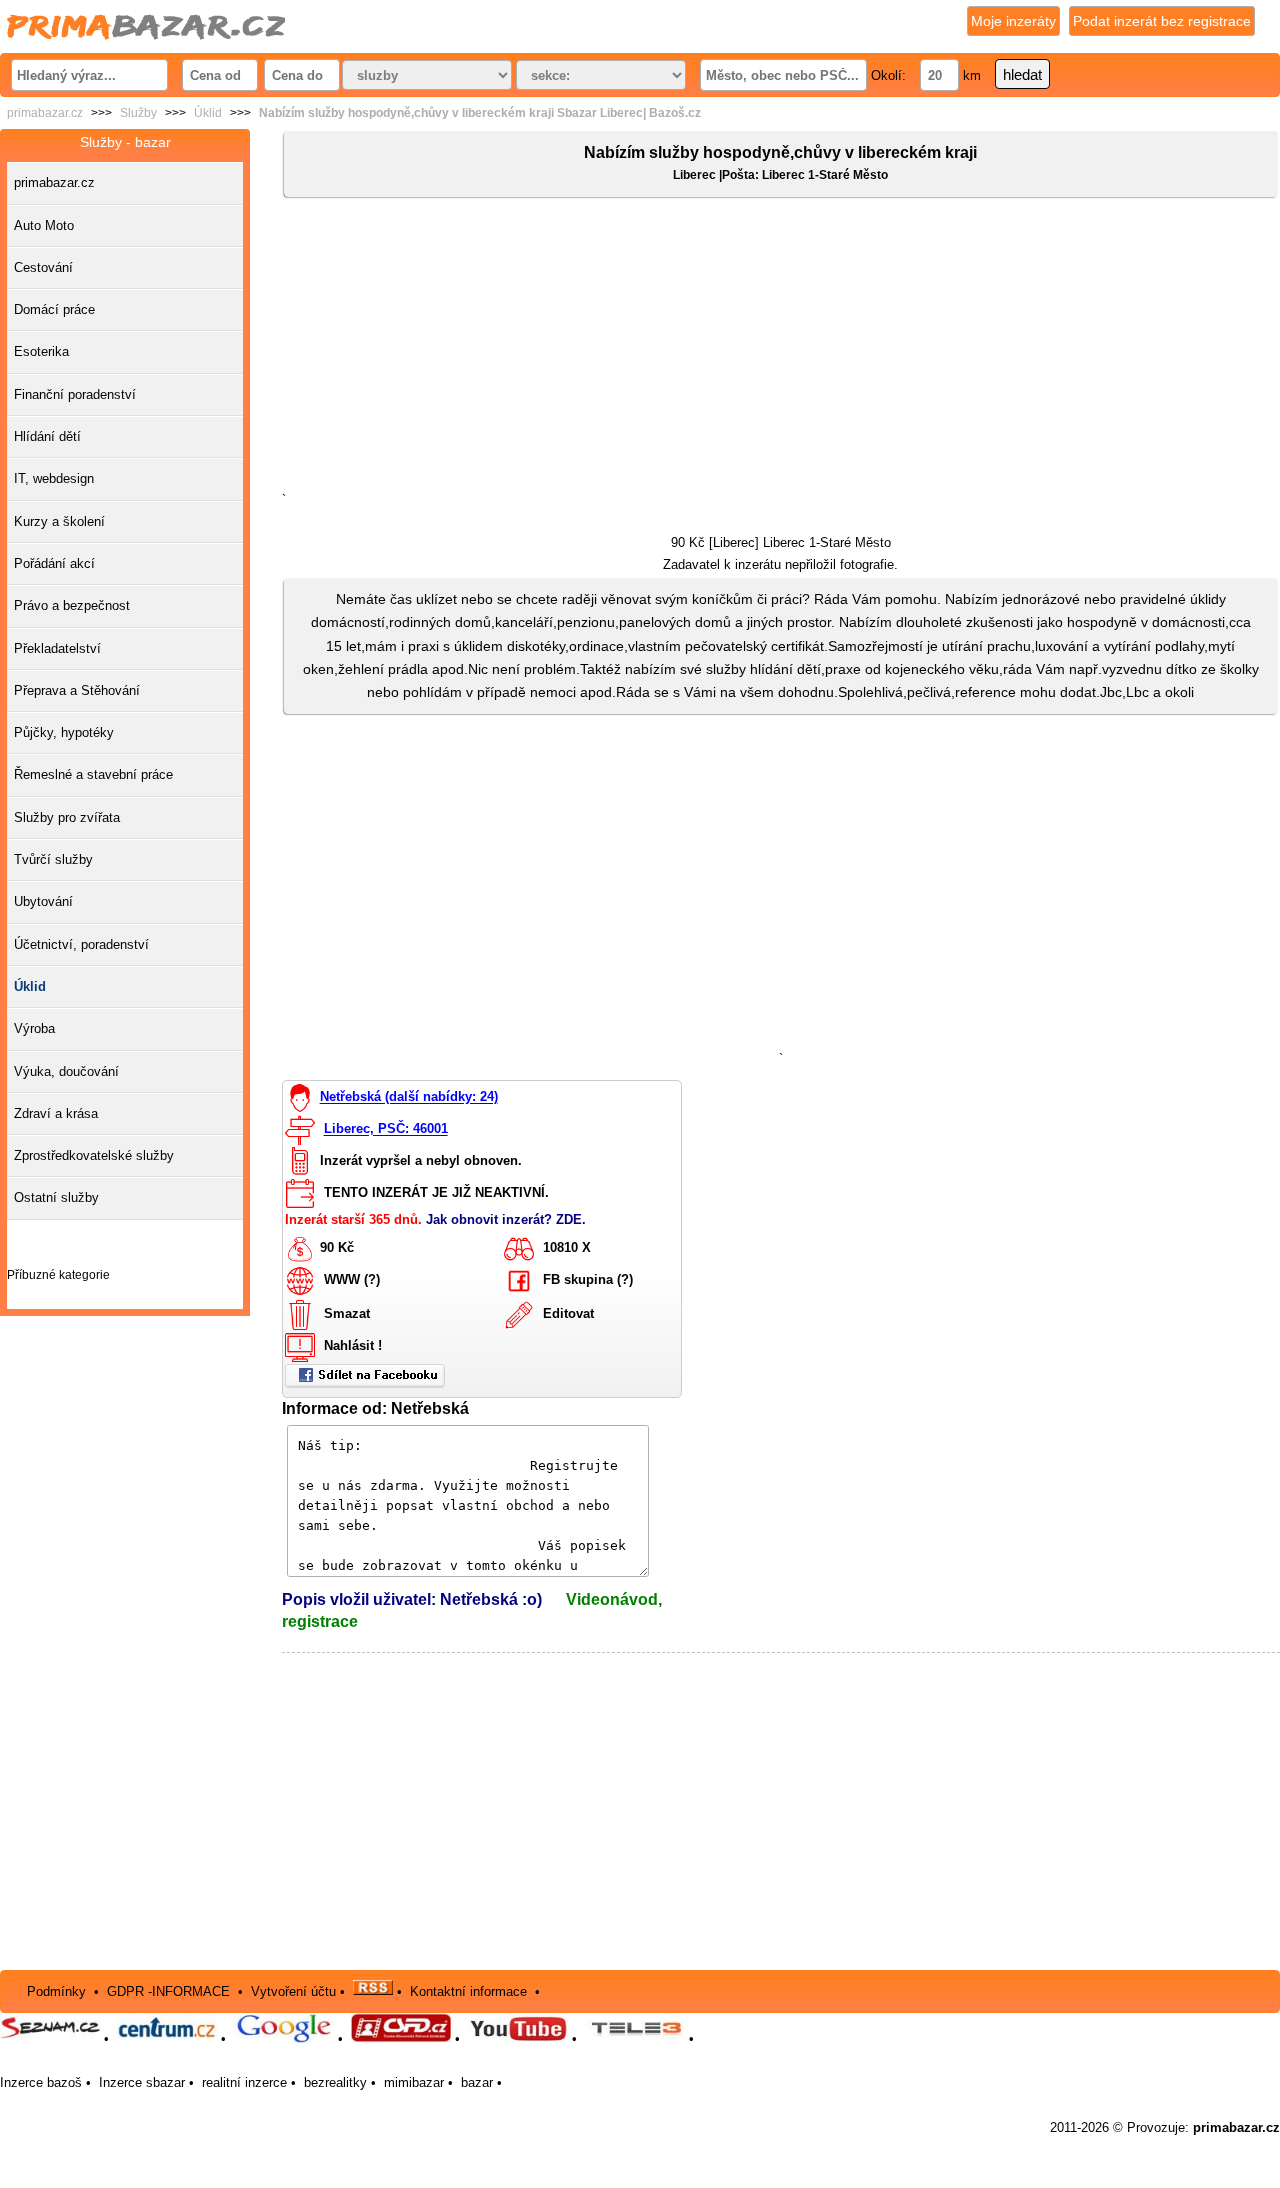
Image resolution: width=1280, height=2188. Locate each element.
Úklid (208, 113)
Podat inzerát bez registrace (1162, 21)
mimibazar (414, 2082)
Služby (138, 113)
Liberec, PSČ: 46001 (386, 1129)
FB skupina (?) (588, 1279)
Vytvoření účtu (293, 1990)
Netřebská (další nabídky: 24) (409, 1097)
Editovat (568, 1313)
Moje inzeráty (1013, 21)
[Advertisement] (781, 349)
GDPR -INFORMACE (170, 1990)
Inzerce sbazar (142, 2082)
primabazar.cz (45, 113)
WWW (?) (352, 1279)
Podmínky (56, 1990)
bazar (477, 2082)
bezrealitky (335, 2082)
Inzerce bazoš (41, 2082)
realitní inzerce (244, 2082)
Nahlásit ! (353, 1345)
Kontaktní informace (468, 1990)
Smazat (347, 1313)
